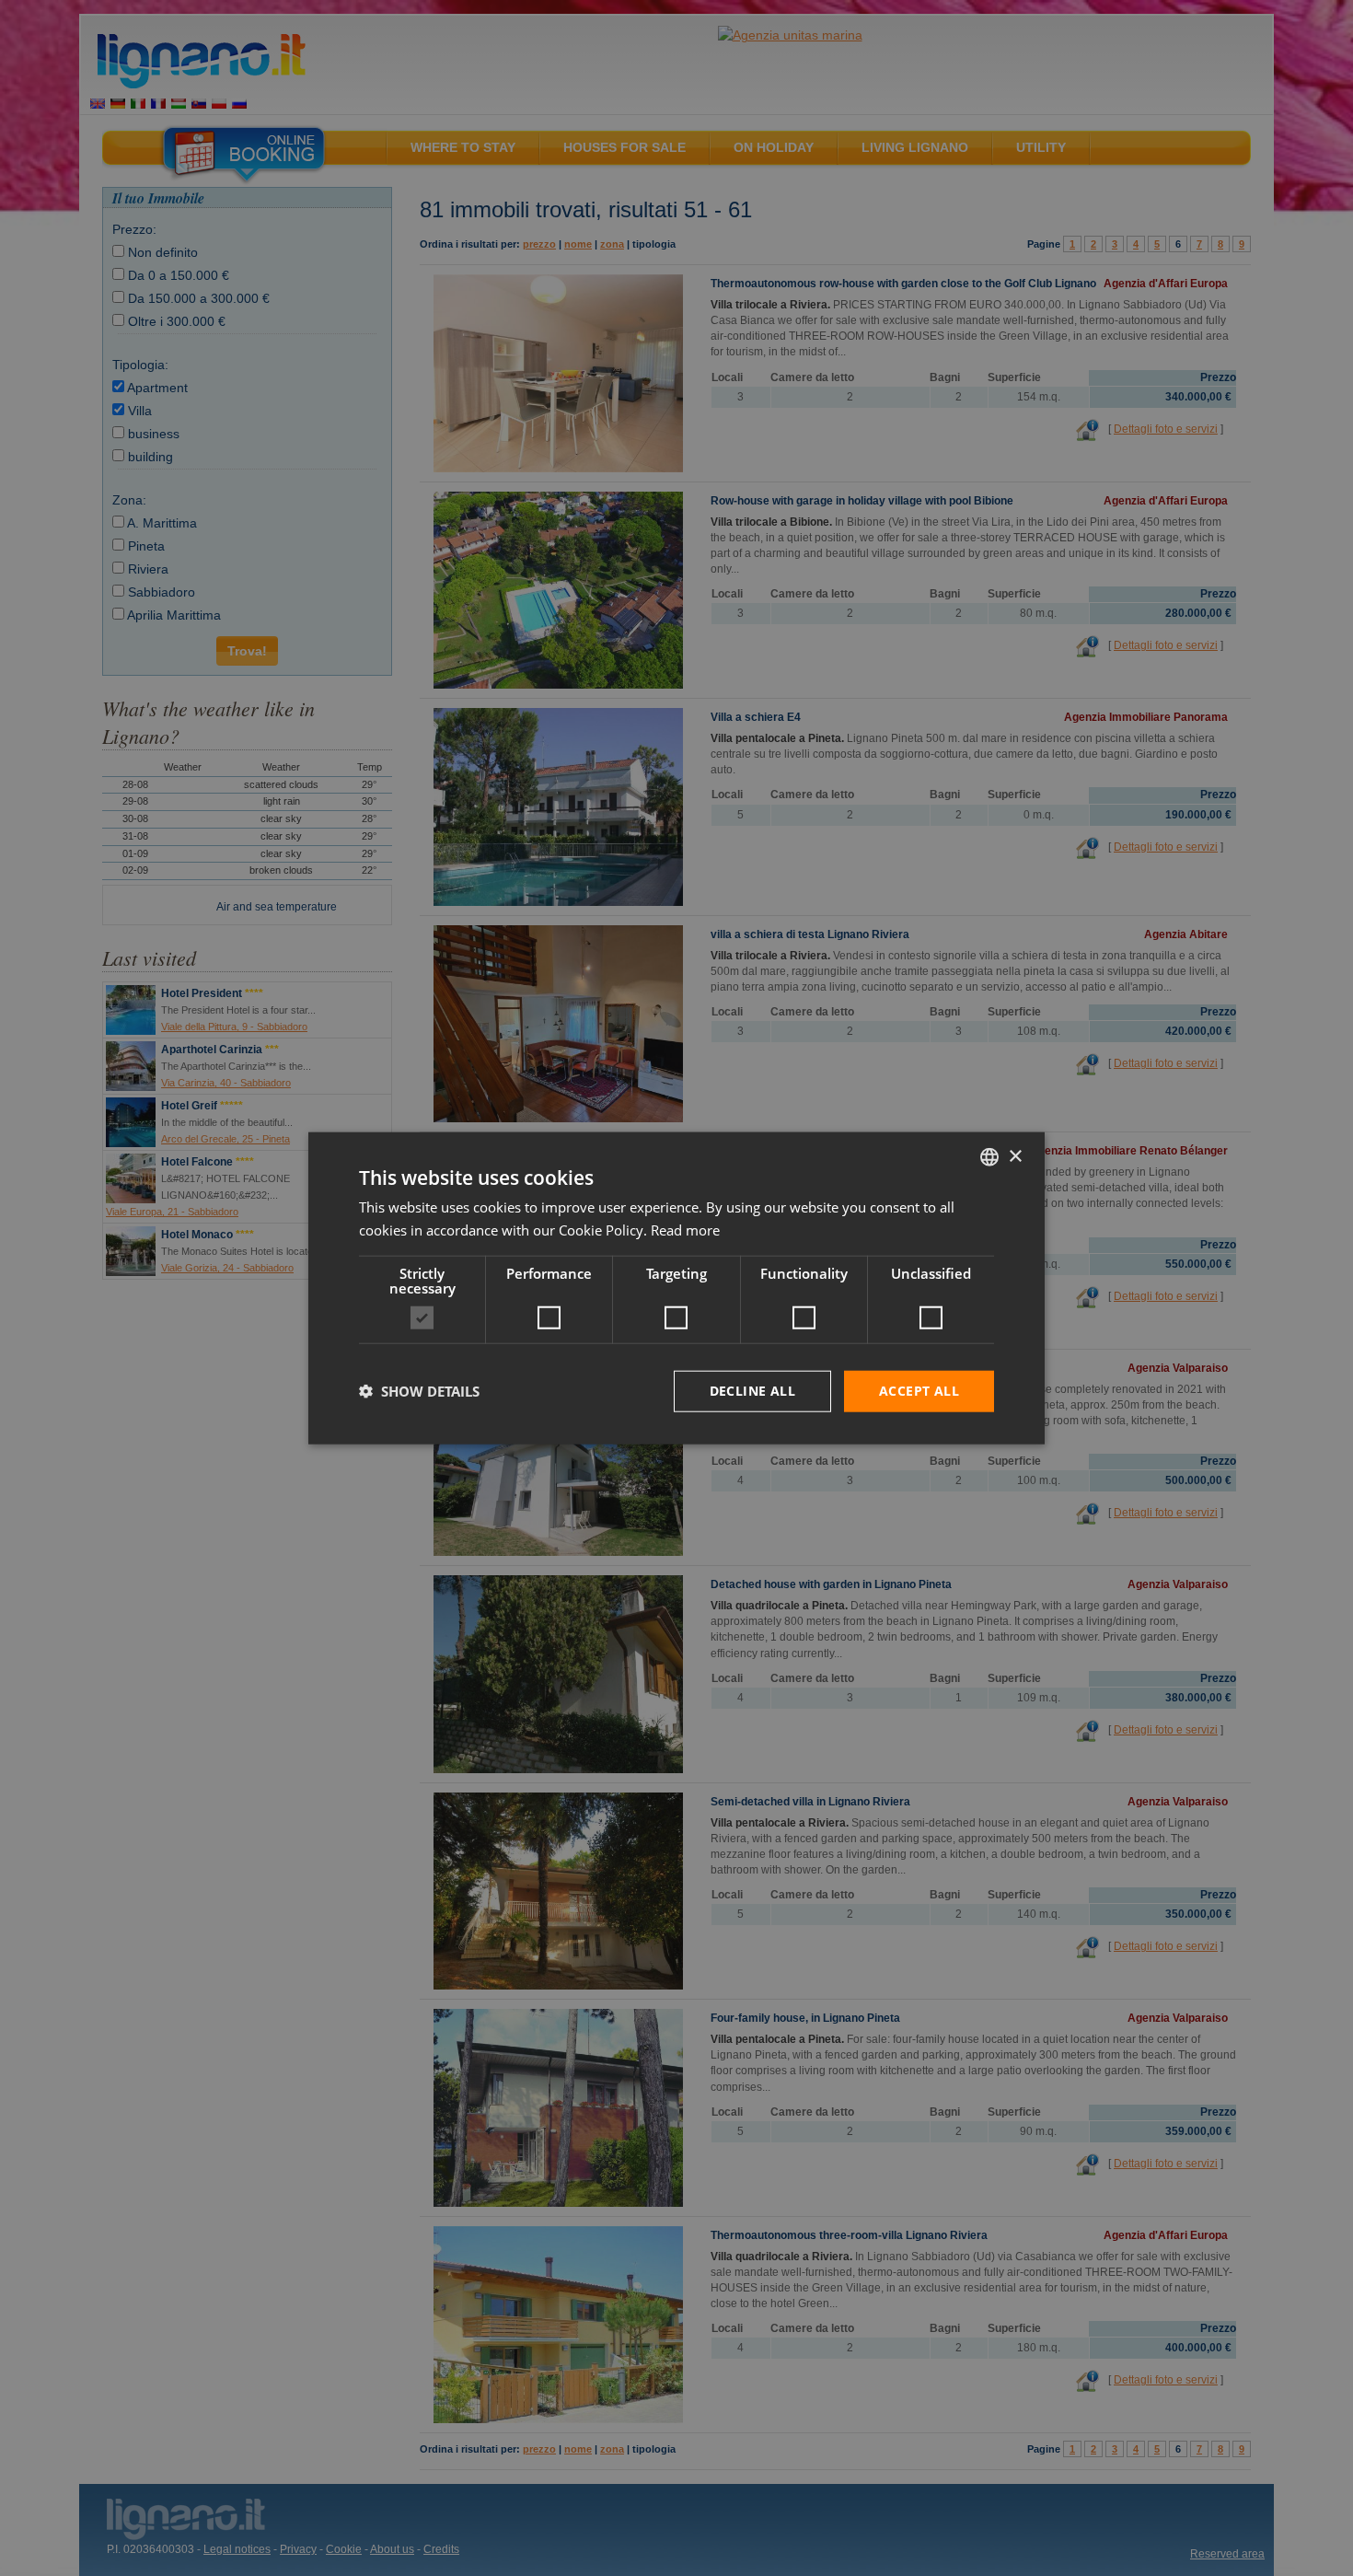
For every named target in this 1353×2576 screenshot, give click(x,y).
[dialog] (676, 1288)
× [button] (1015, 1156)
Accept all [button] (919, 1391)
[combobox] (989, 1157)
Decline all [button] (752, 1391)
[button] (419, 1391)
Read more (685, 1230)
